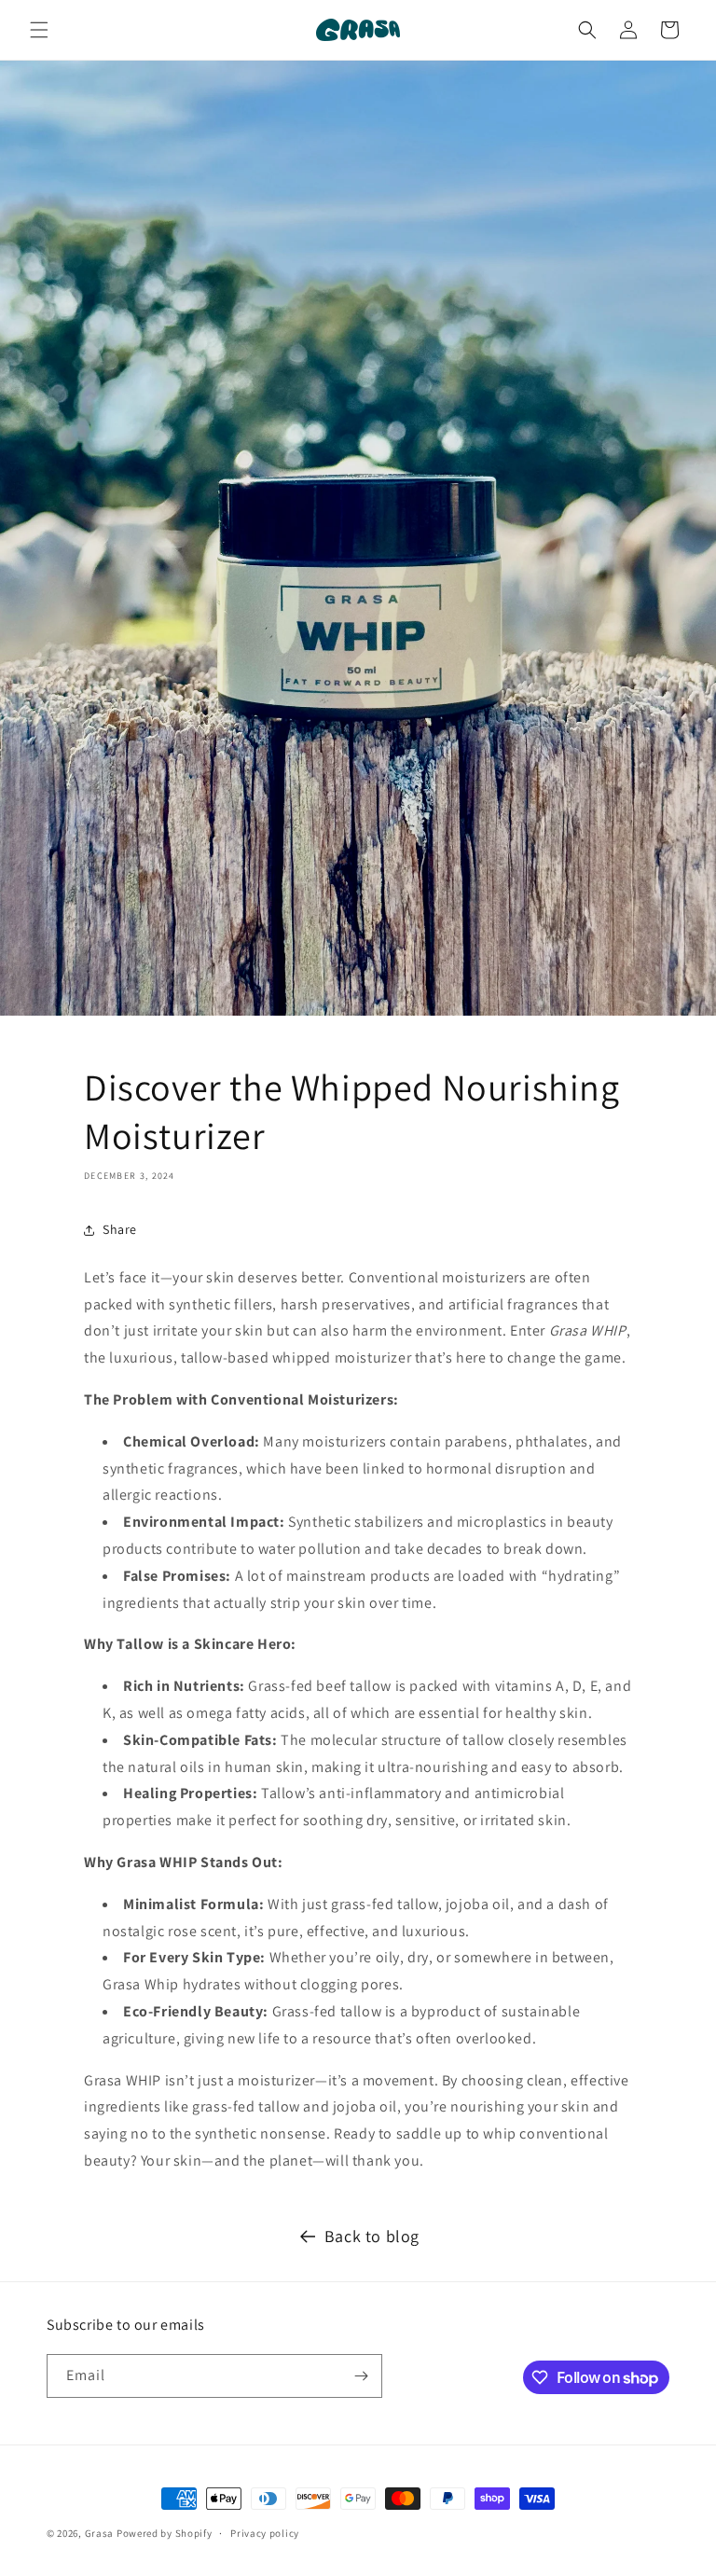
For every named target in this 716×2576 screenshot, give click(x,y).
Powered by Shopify (165, 2533)
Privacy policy (265, 2533)
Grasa (100, 2533)
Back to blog (372, 2236)
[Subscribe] (361, 2376)
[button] (39, 30)
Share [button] (120, 1229)
